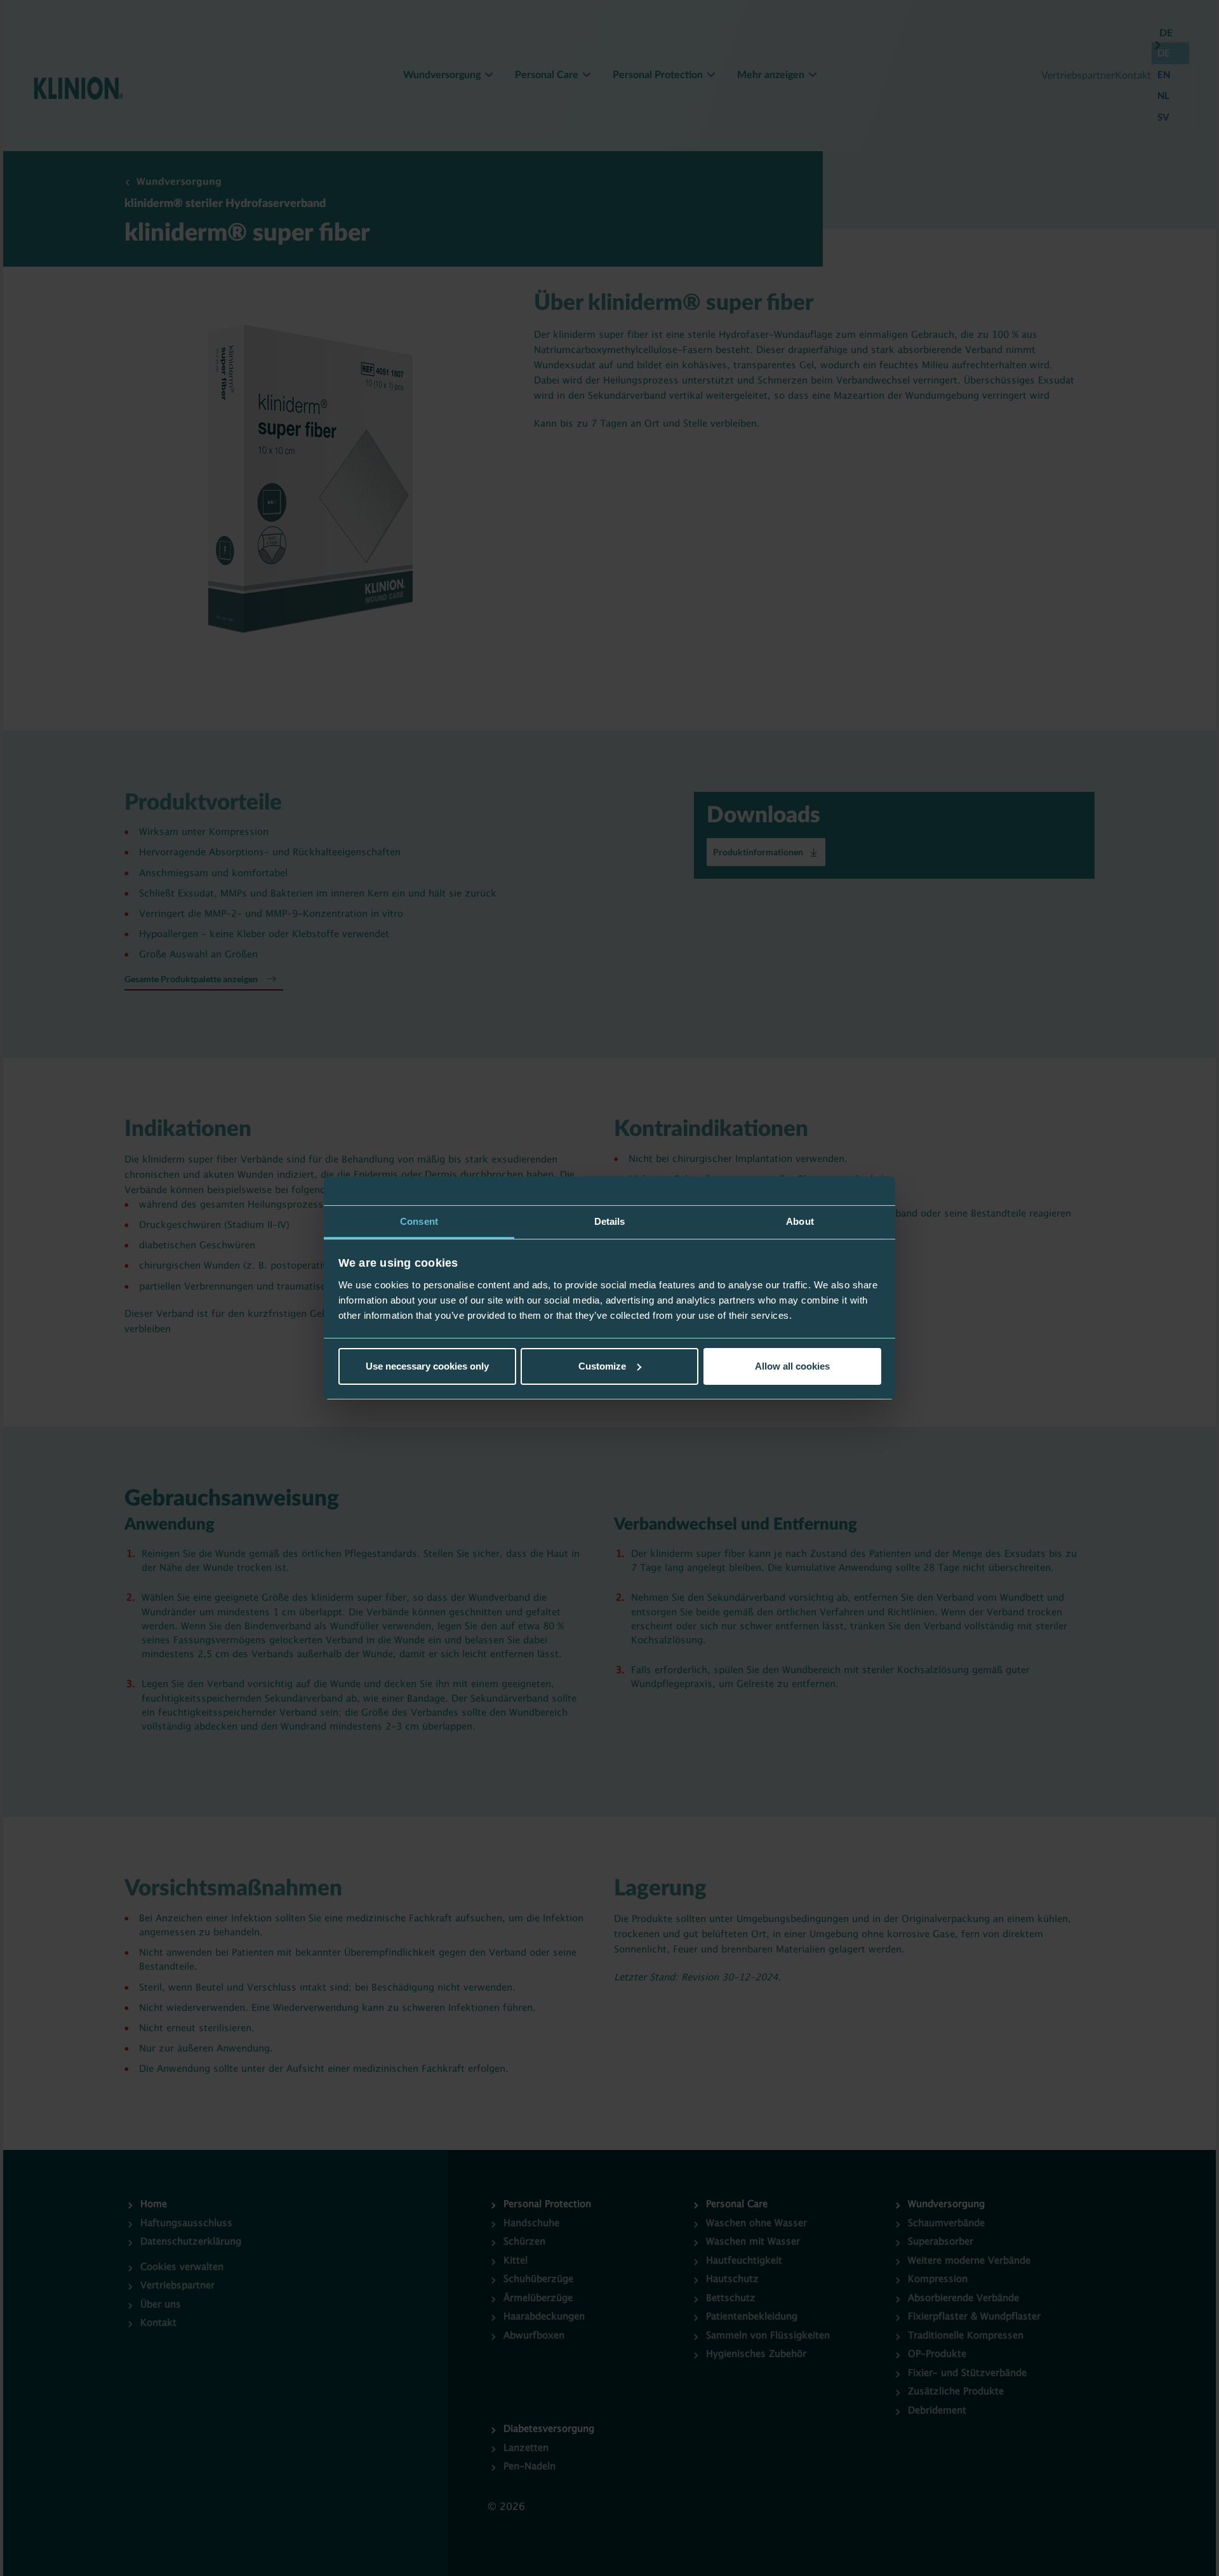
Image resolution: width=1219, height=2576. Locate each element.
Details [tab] (610, 1221)
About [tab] (800, 1221)
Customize (602, 1366)
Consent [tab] (419, 1221)
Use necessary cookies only (427, 1366)
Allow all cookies (792, 1366)
